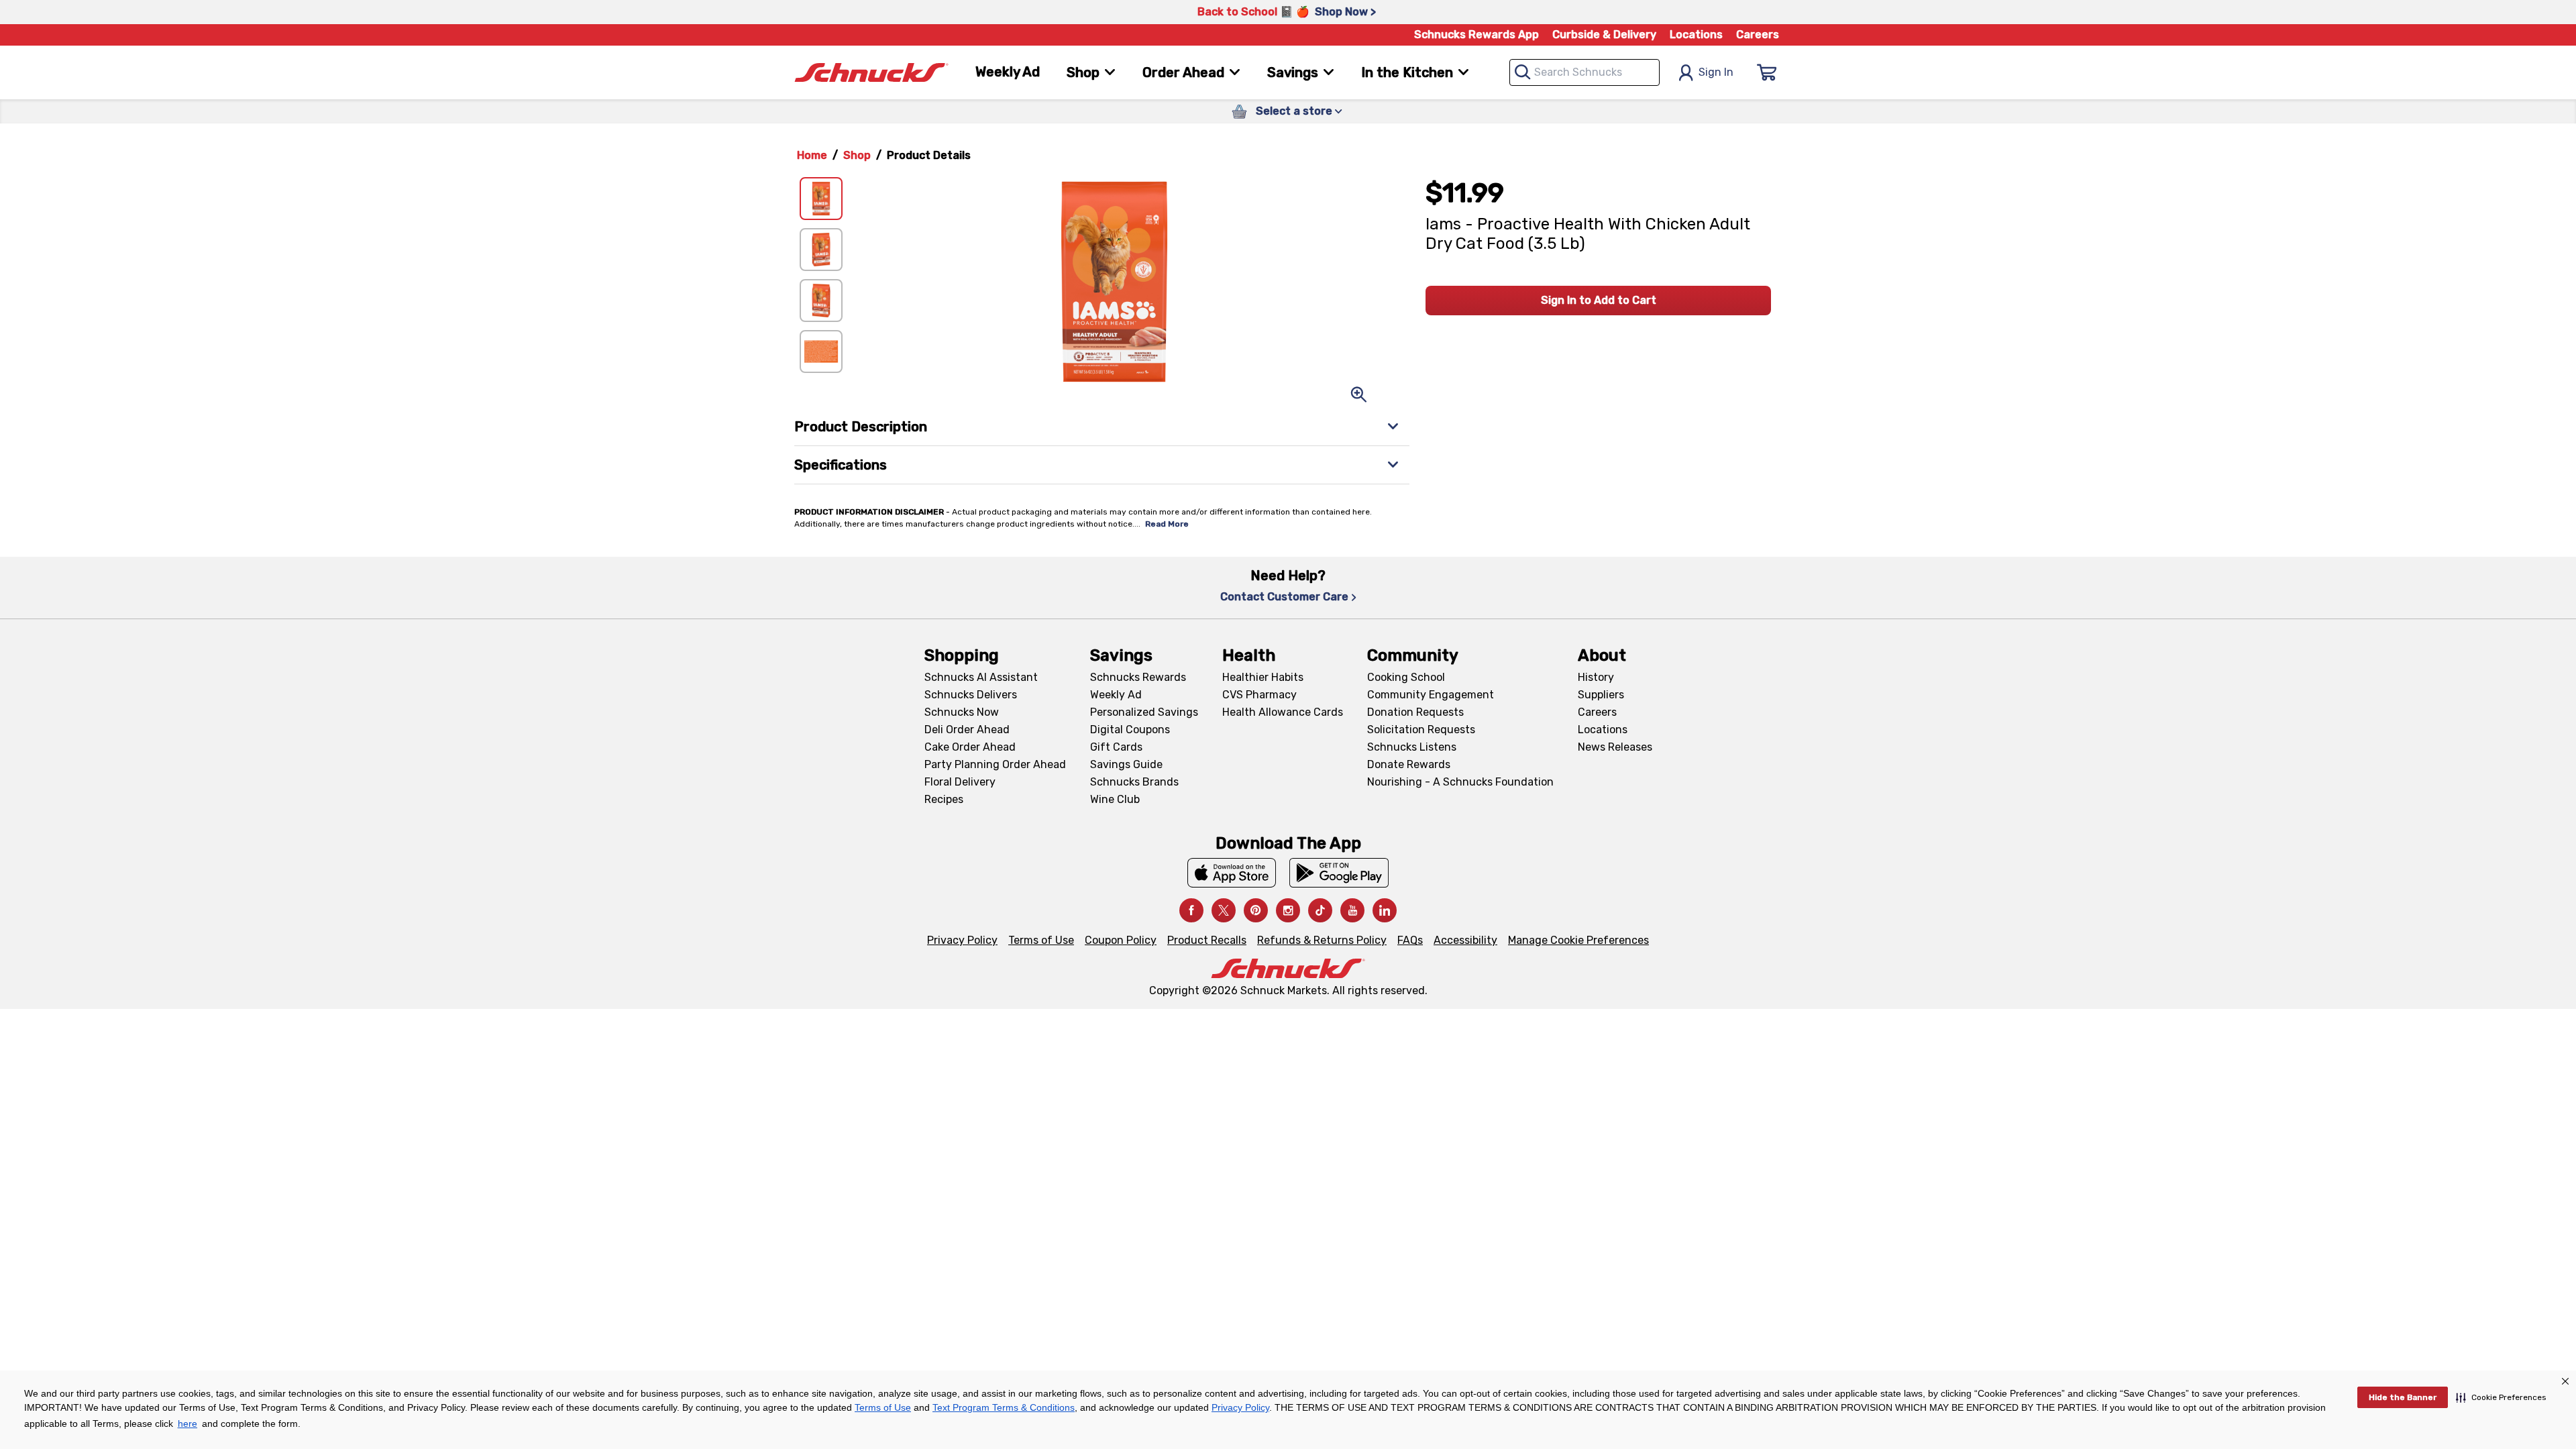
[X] (1224, 910)
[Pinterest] (1256, 910)
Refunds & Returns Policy (1322, 940)
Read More (1167, 524)
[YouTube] (1352, 910)
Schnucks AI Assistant (981, 677)
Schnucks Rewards (1138, 677)
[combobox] (1585, 72)
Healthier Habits (1263, 677)
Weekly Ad (1008, 72)
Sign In (1716, 72)
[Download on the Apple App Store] (1232, 873)
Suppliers (1601, 695)
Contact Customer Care (1284, 597)
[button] (2501, 1397)
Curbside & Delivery (1604, 35)
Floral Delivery (960, 782)
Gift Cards (1116, 747)
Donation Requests (1415, 712)
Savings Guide (1126, 764)
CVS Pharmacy (1259, 695)
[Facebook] (1191, 910)
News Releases (1615, 747)
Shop (857, 155)
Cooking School (1406, 677)
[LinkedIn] (1385, 910)
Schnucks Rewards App (1477, 35)
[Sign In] (1767, 72)
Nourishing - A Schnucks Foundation (1460, 782)
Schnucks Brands (1134, 782)
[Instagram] (1288, 910)
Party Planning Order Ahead (995, 764)
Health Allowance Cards (1283, 712)
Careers (1758, 35)
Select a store (1294, 111)
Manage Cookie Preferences (1578, 940)
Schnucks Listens (1412, 747)
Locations (1696, 35)
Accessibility (1465, 940)
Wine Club (1115, 799)
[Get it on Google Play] (1339, 873)
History (1596, 677)
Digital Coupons (1130, 730)
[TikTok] (1320, 910)
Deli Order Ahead (967, 730)
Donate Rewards (1409, 764)
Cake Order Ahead (970, 747)
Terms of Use (1041, 940)
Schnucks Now (962, 712)
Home (812, 155)
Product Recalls (1207, 940)
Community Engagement (1431, 695)
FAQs (1410, 940)
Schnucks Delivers (971, 695)
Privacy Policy (962, 940)
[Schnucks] (871, 73)
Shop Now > (1345, 12)
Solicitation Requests (1421, 730)
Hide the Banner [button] (2403, 1397)
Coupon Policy (1121, 940)
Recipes (944, 799)
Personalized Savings (1144, 712)
